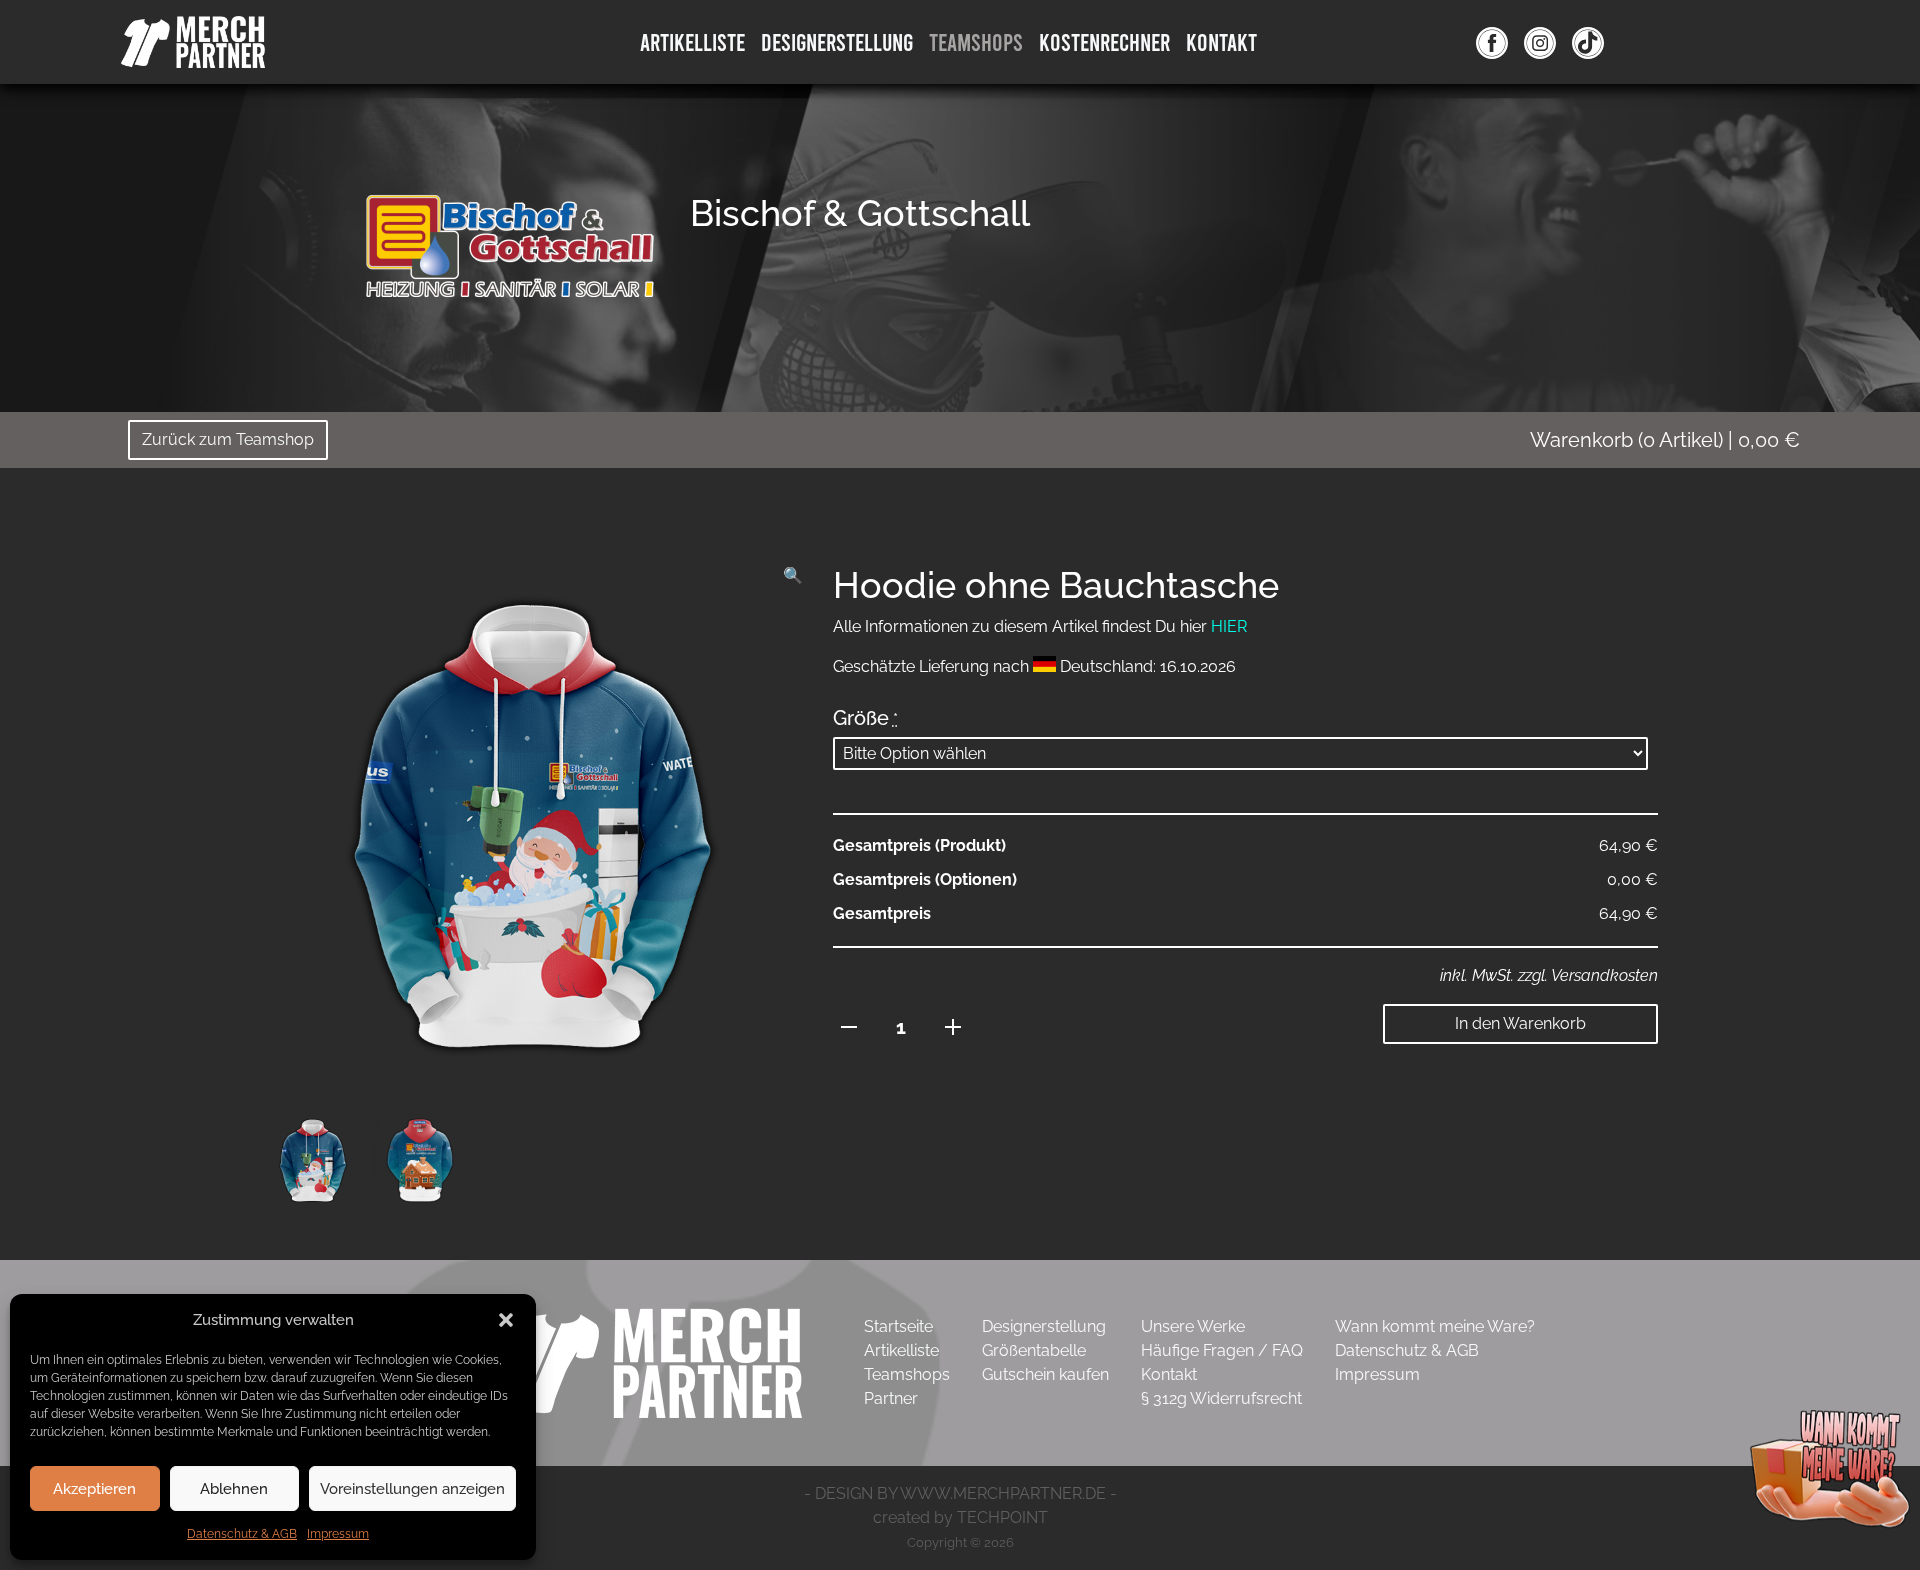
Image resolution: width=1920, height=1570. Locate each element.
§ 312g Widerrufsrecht (1221, 1398)
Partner (891, 1398)
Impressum (338, 1534)
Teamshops (976, 41)
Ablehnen (234, 1489)
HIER (1229, 626)
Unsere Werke (1193, 1326)
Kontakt (1221, 41)
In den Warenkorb (1520, 1023)
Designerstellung (1044, 1326)
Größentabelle (1034, 1350)
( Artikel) (1665, 440)
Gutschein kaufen (1045, 1374)
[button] (506, 1320)
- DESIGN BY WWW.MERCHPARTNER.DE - (960, 1493)
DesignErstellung (837, 41)
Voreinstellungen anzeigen (412, 1489)
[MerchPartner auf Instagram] (1540, 42)
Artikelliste (692, 41)
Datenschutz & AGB (242, 1534)
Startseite (898, 1326)
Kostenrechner (1104, 41)
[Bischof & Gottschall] (510, 244)
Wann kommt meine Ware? (1435, 1326)
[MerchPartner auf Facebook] (1492, 42)
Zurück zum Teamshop (228, 439)
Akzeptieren (94, 1489)
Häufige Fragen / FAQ (1222, 1350)
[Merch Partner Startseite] (649, 1361)
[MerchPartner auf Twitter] (1588, 42)
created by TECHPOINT (960, 1517)
